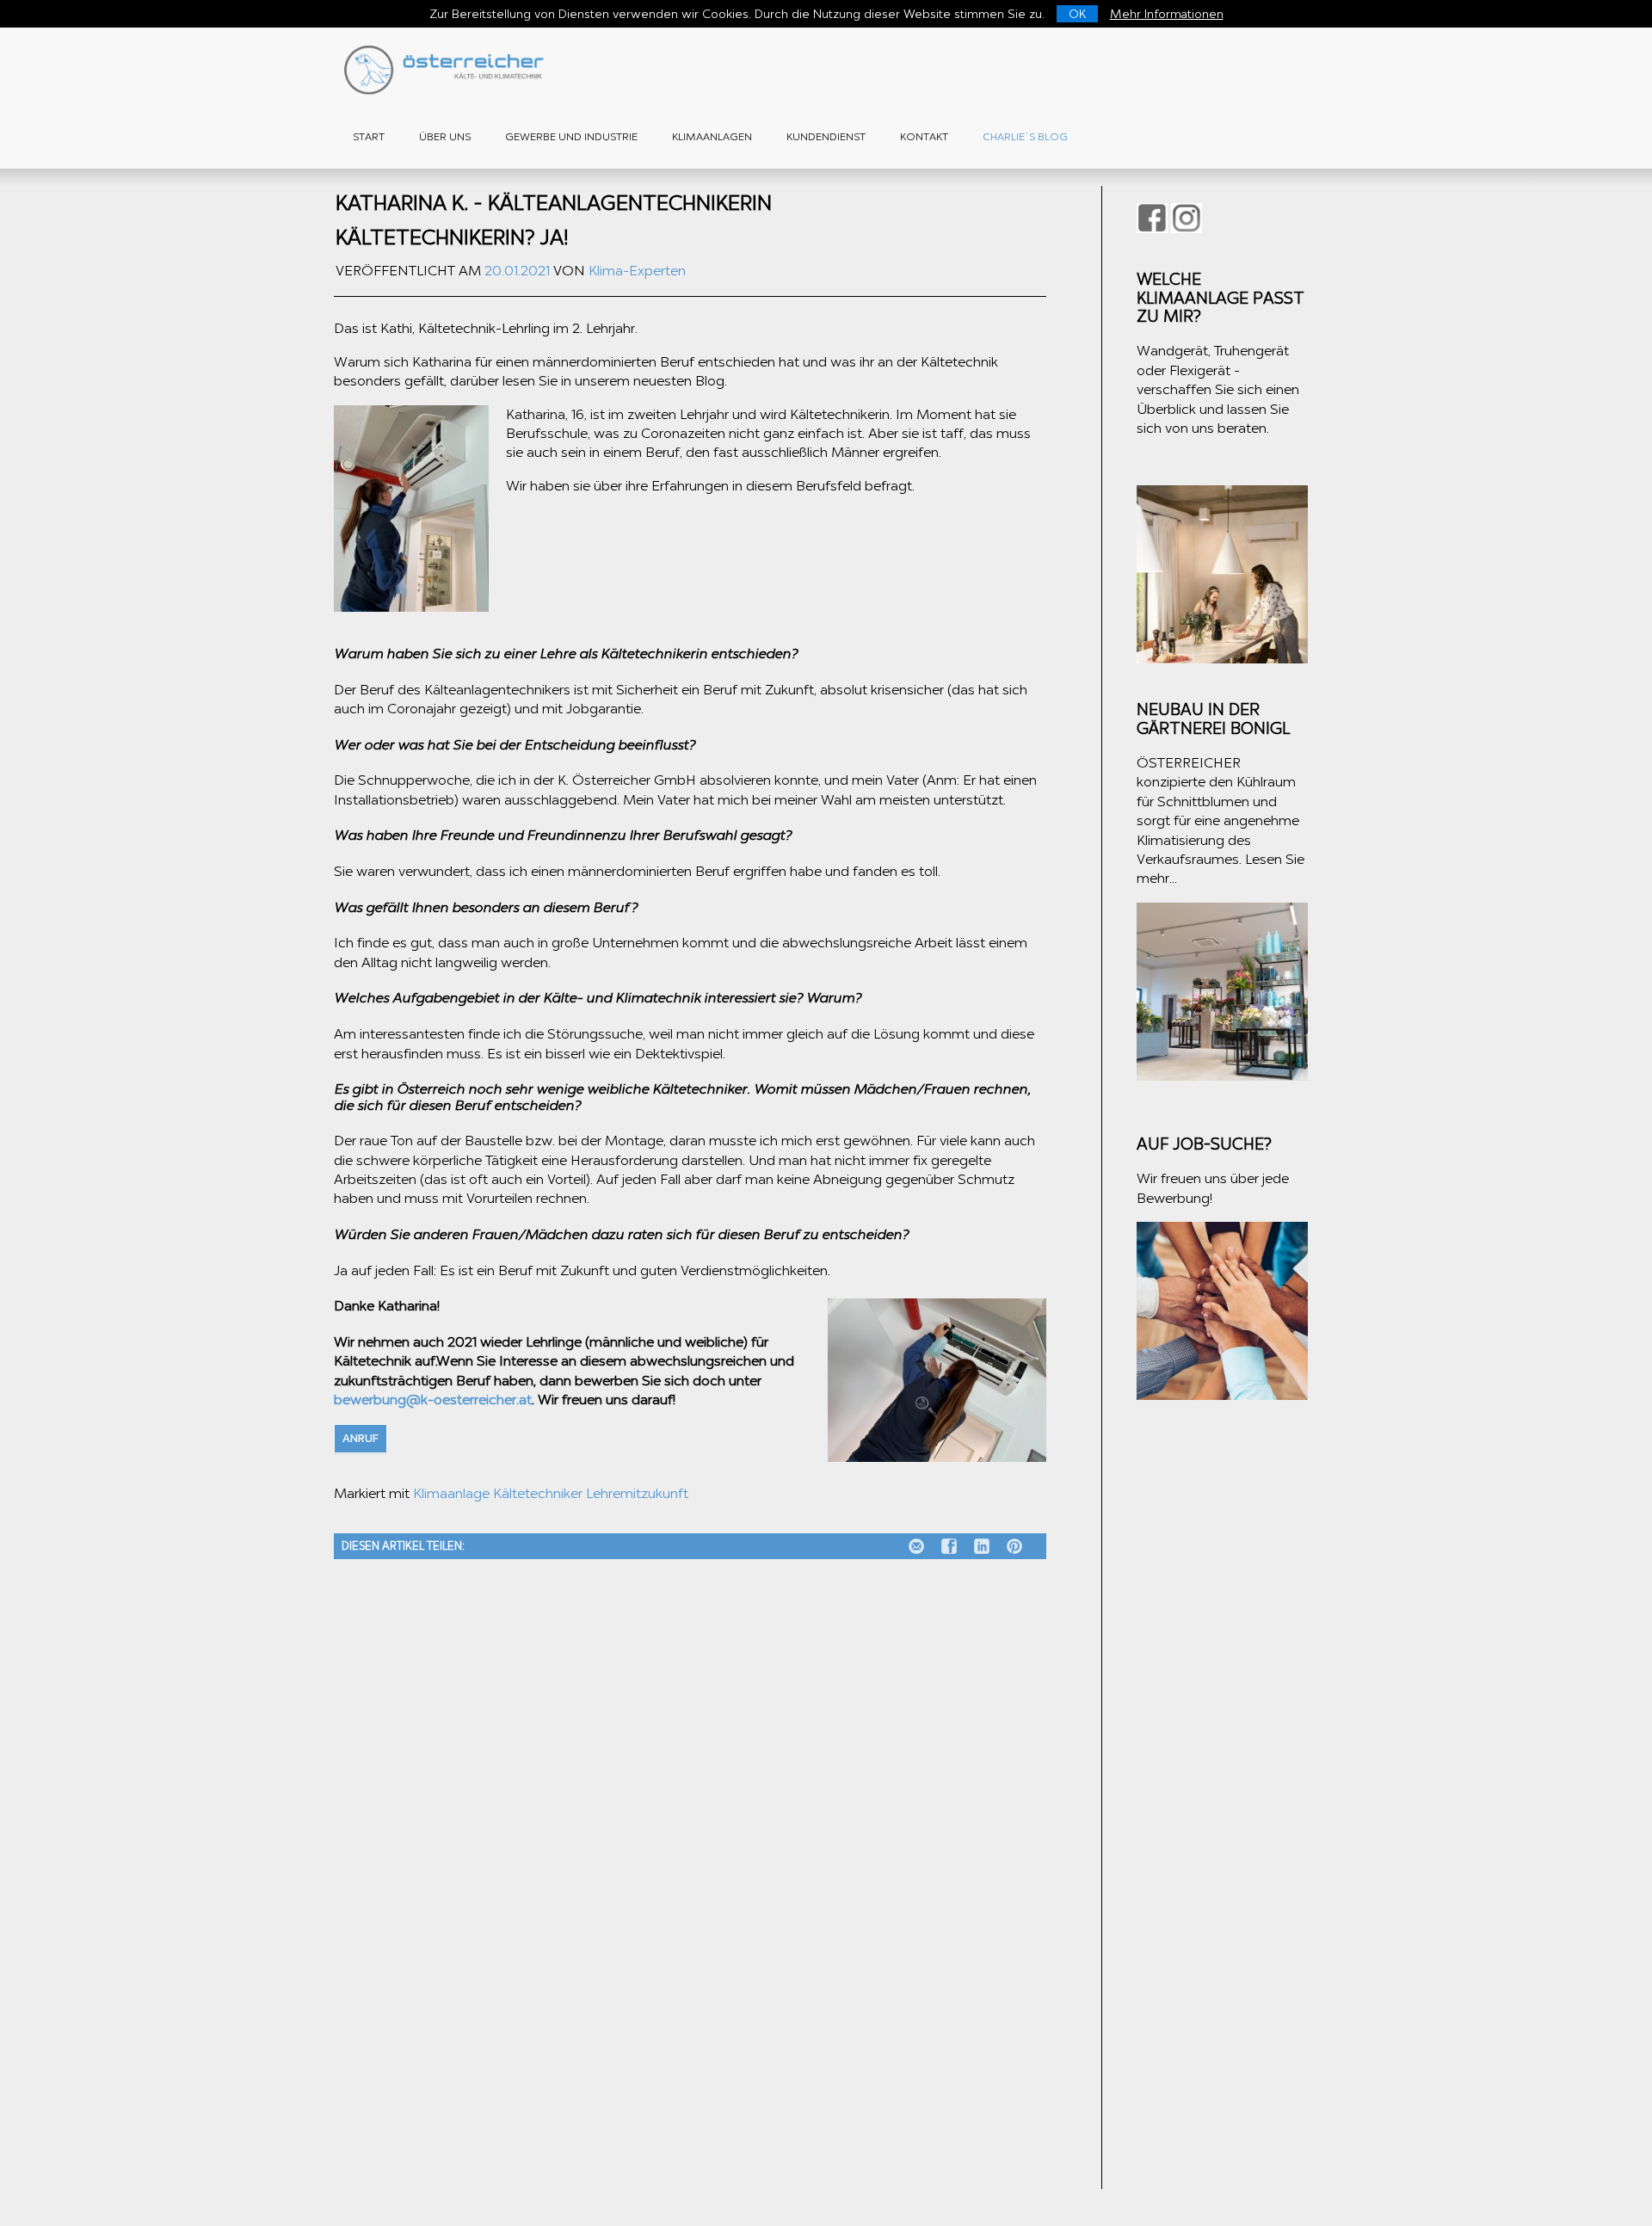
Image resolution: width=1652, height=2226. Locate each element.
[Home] (447, 90)
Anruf (361, 1438)
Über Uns (445, 137)
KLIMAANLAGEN (712, 137)
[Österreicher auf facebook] (1152, 218)
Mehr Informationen (1167, 14)
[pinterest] (1001, 1546)
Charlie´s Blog (1025, 137)
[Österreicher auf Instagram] (1187, 218)
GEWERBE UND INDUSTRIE (571, 137)
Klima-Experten (637, 271)
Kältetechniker (538, 1493)
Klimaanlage (451, 1493)
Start (369, 137)
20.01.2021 (517, 271)
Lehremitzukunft (637, 1493)
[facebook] (935, 1546)
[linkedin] (968, 1546)
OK (1077, 14)
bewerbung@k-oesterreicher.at (433, 1400)
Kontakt (924, 137)
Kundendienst (826, 137)
